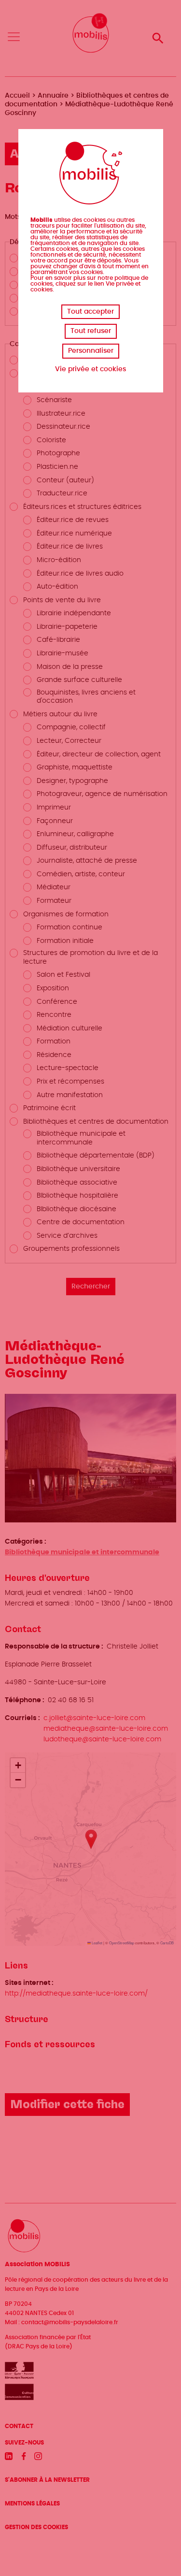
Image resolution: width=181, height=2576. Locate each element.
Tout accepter (90, 312)
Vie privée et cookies (90, 369)
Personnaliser (91, 351)
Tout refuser (91, 331)
